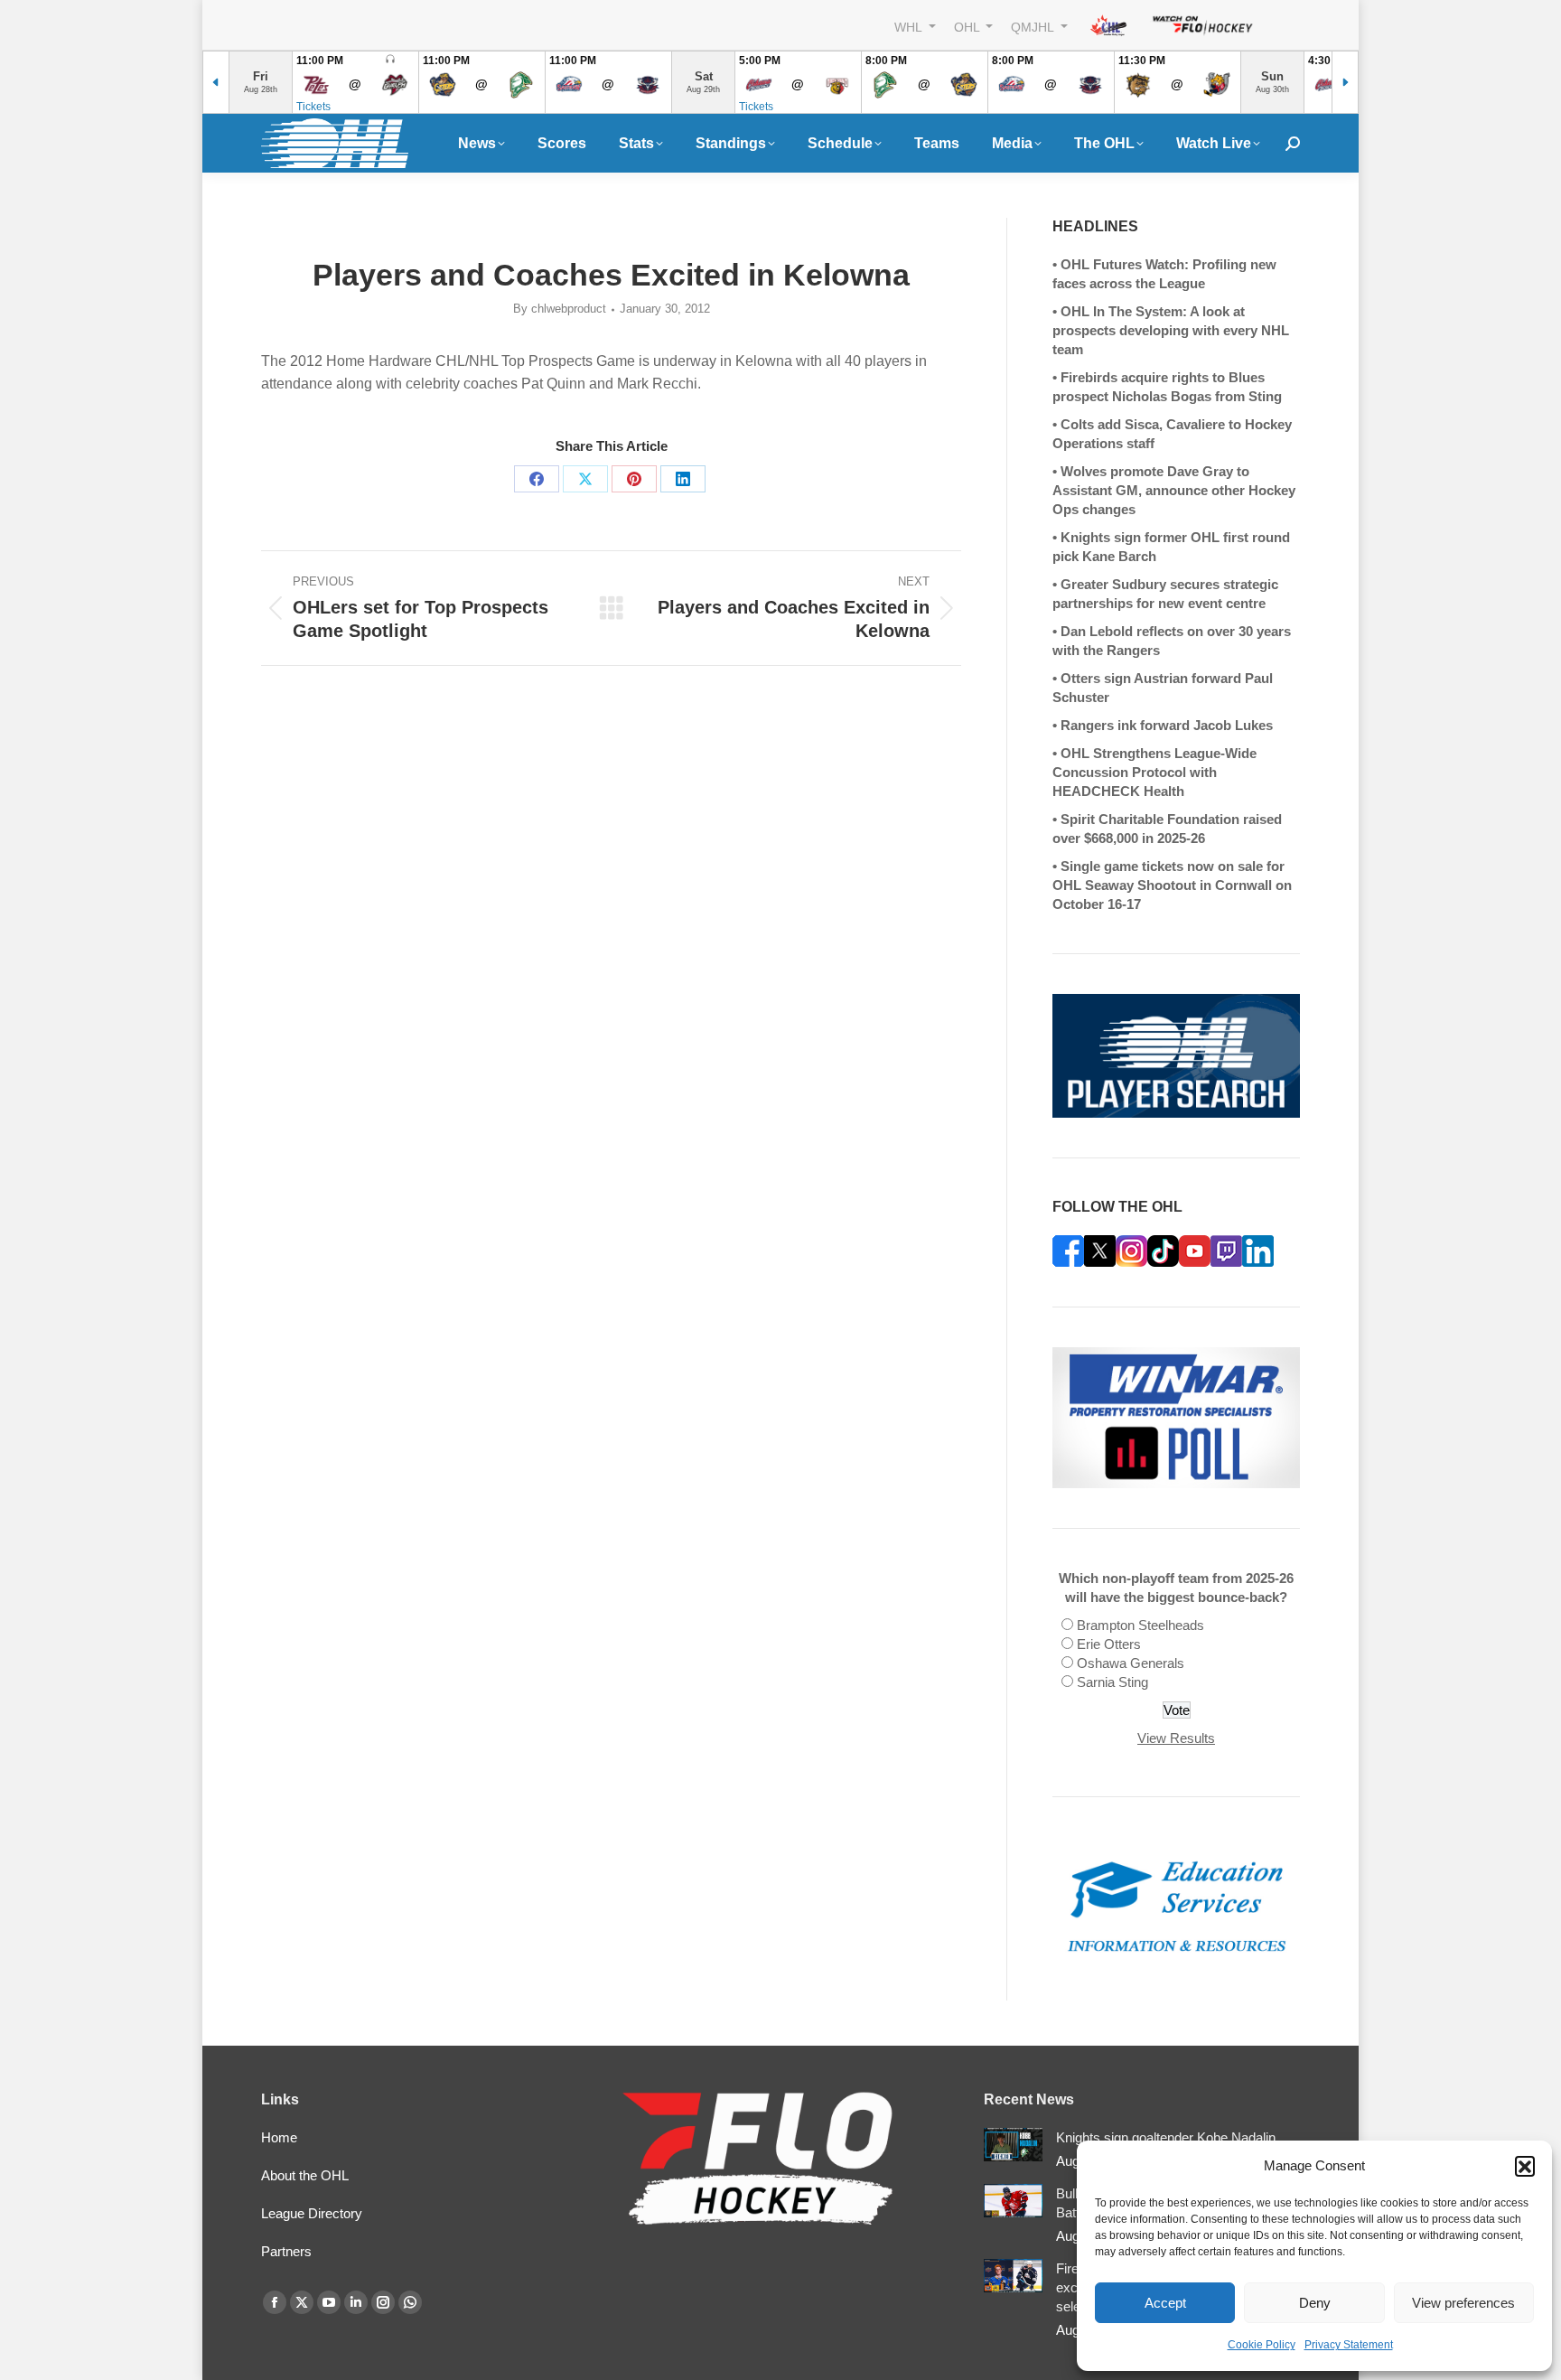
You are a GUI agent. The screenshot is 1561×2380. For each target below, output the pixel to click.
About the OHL (305, 2175)
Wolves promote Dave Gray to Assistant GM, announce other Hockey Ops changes (1174, 490)
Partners (286, 2251)
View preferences (1463, 2303)
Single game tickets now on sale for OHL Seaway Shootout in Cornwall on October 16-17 (1172, 885)
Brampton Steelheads (1140, 1625)
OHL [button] (968, 27)
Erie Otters (1109, 1644)
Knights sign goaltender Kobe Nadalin (1166, 2137)
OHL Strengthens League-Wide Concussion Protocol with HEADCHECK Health (1154, 772)
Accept (1165, 2303)
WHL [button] (910, 27)
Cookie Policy (1262, 2345)
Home (279, 2137)
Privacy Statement (1349, 2345)
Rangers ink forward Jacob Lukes (1167, 725)
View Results (1176, 1738)
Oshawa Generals (1131, 1663)
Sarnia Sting (1112, 1682)
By (560, 309)
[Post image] (1013, 2145)
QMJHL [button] (1034, 27)
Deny (1315, 2303)
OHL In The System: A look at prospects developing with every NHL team (1171, 330)
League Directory (312, 2213)
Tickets (313, 107)
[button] (1525, 2166)
